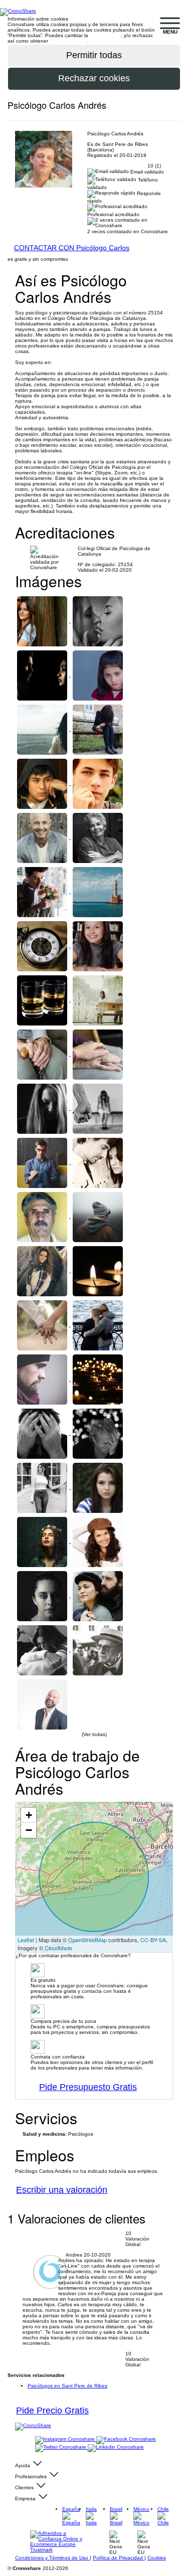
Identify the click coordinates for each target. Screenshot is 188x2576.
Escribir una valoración (62, 2190)
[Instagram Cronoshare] (66, 2439)
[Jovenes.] (98, 1216)
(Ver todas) (94, 1734)
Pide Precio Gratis (52, 2411)
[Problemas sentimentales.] (98, 729)
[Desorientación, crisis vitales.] (98, 891)
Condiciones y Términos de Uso (52, 2558)
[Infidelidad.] (43, 675)
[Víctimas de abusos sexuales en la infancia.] (98, 675)
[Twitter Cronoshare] (61, 2447)
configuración (105, 35)
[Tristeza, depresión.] (43, 1379)
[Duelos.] (98, 1270)
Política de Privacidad (119, 2558)
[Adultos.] (43, 837)
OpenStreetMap (87, 1940)
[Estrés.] (43, 1433)
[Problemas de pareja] (98, 1325)
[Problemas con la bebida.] (43, 1000)
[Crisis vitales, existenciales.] (43, 729)
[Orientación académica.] (43, 783)
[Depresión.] (43, 1650)
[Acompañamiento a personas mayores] (43, 1054)
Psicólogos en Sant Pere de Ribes (67, 2386)
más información (68, 41)
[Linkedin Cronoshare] (116, 2447)
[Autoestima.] (43, 1270)
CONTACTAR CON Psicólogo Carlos (72, 248)
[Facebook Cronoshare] (126, 2439)
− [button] (29, 1830)
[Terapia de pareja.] (43, 621)
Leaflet (26, 1940)
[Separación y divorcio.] (98, 1000)
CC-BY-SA (153, 1940)
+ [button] (29, 1815)
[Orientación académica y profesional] (43, 1162)
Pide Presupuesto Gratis (88, 2087)
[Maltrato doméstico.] (43, 1108)
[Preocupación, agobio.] (98, 1433)
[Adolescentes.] (98, 783)
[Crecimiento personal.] (43, 1541)
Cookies (157, 2558)
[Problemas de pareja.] (43, 1325)
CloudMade (58, 1948)
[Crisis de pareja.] (98, 1162)
